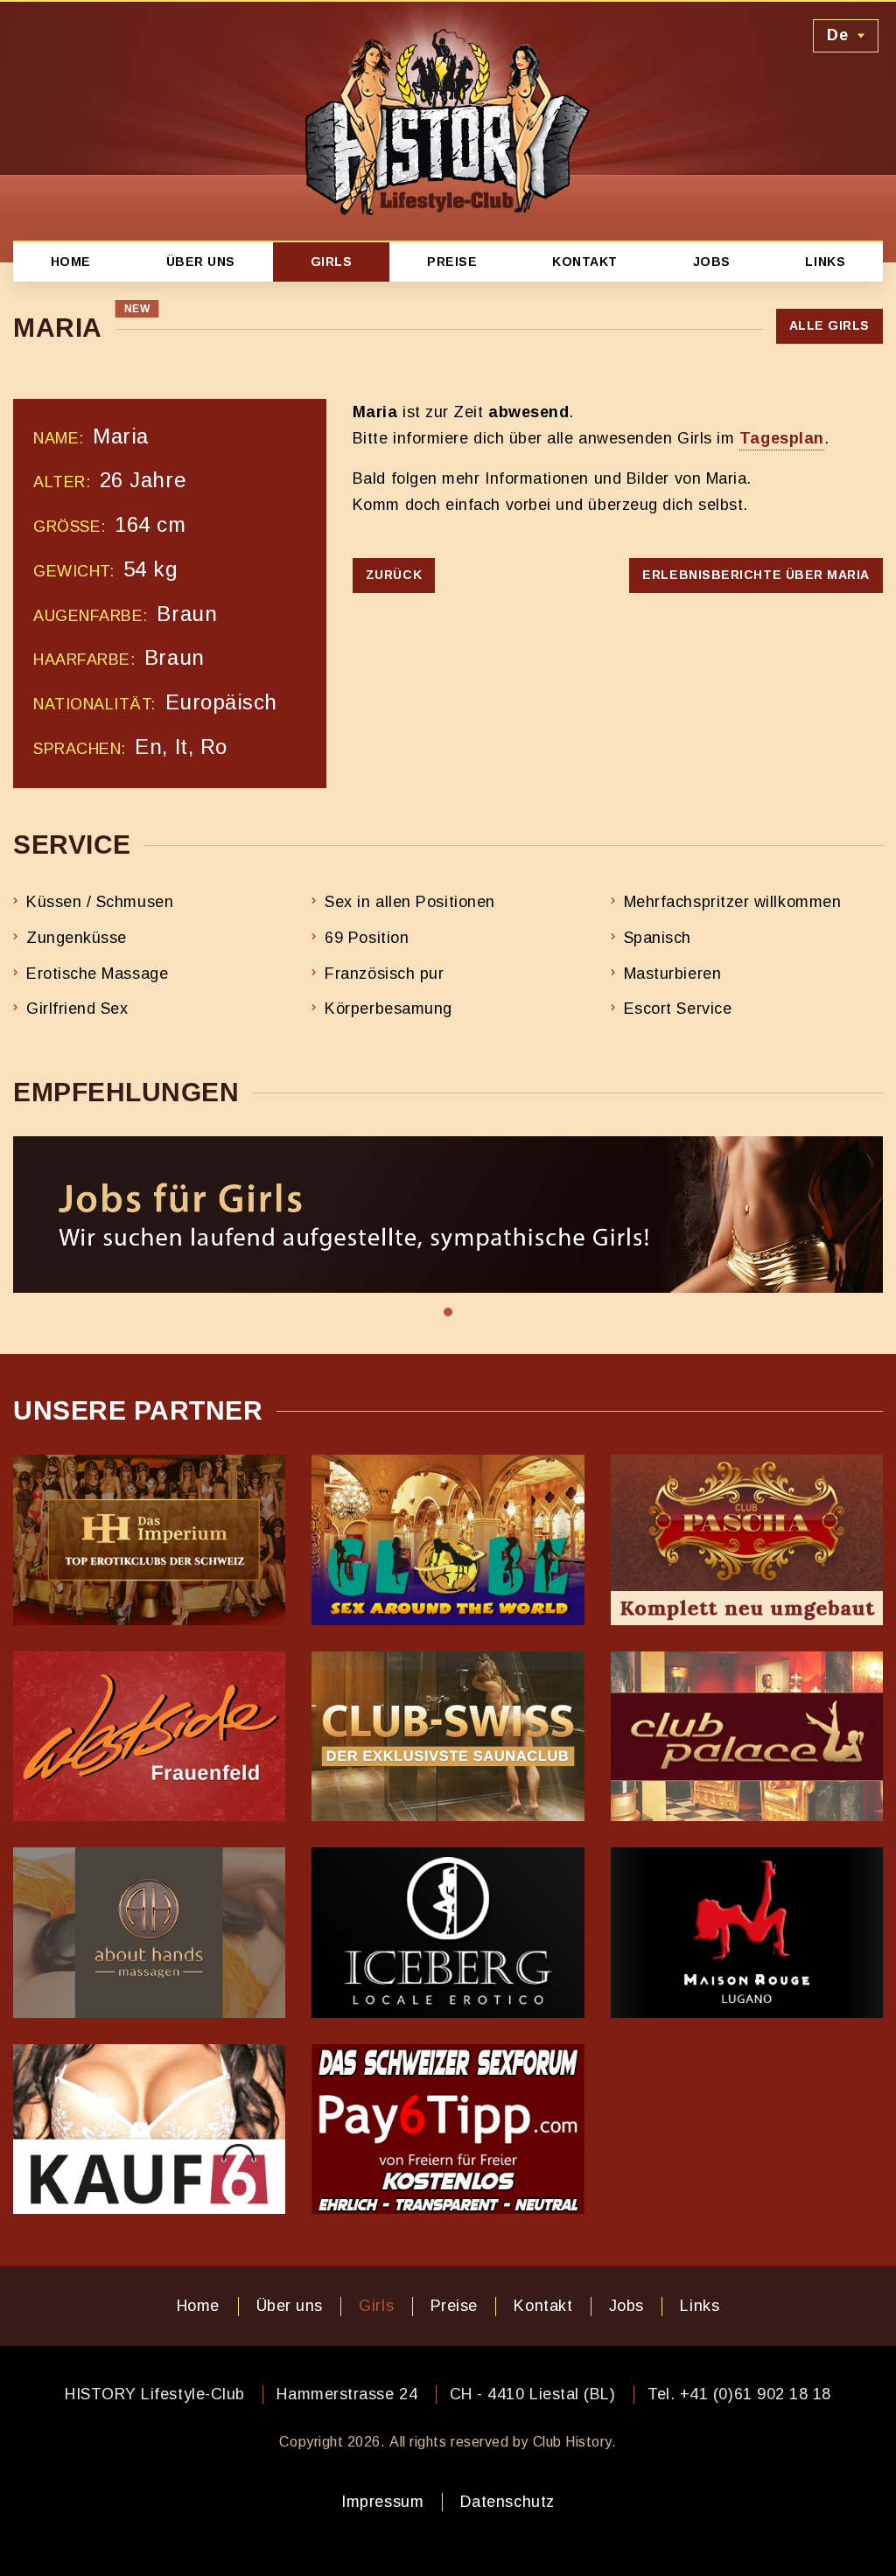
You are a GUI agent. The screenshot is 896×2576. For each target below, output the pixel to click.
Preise (452, 262)
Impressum (382, 2502)
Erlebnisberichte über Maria (756, 575)
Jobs (712, 262)
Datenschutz (507, 2502)
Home (71, 262)
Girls (332, 262)
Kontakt (585, 262)
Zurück (394, 575)
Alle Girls (829, 325)
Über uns (201, 262)
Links (825, 262)
